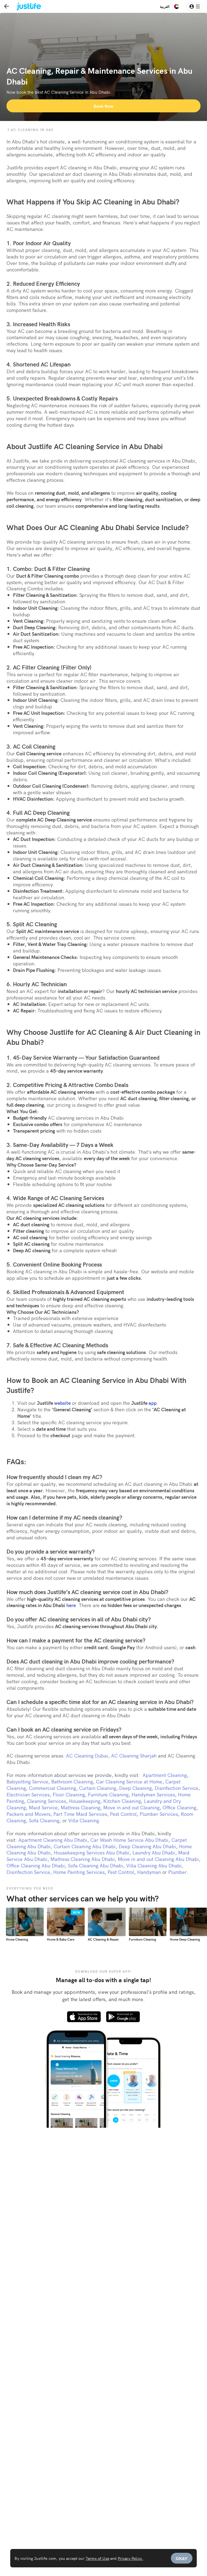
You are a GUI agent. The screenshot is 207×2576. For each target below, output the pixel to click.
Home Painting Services (79, 1872)
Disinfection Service (177, 1788)
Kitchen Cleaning (122, 1801)
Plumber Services (159, 1814)
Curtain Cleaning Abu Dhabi (85, 1846)
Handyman (149, 1872)
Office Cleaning (179, 1807)
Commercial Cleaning (52, 1788)
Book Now (103, 106)
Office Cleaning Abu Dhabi (36, 1865)
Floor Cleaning (69, 1794)
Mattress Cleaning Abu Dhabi (83, 1859)
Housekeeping (85, 1801)
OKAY (182, 2558)
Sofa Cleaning (44, 1820)
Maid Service (43, 1807)
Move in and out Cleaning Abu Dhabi (158, 1859)
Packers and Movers (28, 1814)
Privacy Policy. (130, 2558)
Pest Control (123, 1814)
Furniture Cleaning (108, 1794)
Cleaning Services (46, 1801)
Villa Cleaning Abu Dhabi (154, 1865)
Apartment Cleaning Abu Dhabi (53, 1840)
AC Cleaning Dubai (87, 1755)
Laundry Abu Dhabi (154, 1852)
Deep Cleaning (135, 1788)
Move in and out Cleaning (131, 1807)
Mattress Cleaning (80, 1807)
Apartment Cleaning (165, 1775)
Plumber (177, 1872)
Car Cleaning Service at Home (129, 1781)
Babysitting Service (27, 1781)
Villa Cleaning (84, 1820)
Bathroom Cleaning (72, 1781)
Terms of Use (97, 2558)
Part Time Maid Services (80, 1814)
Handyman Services (153, 1794)
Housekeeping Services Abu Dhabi (92, 1852)
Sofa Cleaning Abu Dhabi (96, 1865)
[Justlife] (25, 6)
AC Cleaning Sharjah (134, 1755)
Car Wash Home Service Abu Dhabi (129, 1840)
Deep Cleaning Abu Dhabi (147, 1846)
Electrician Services (28, 1794)
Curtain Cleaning (98, 1788)
